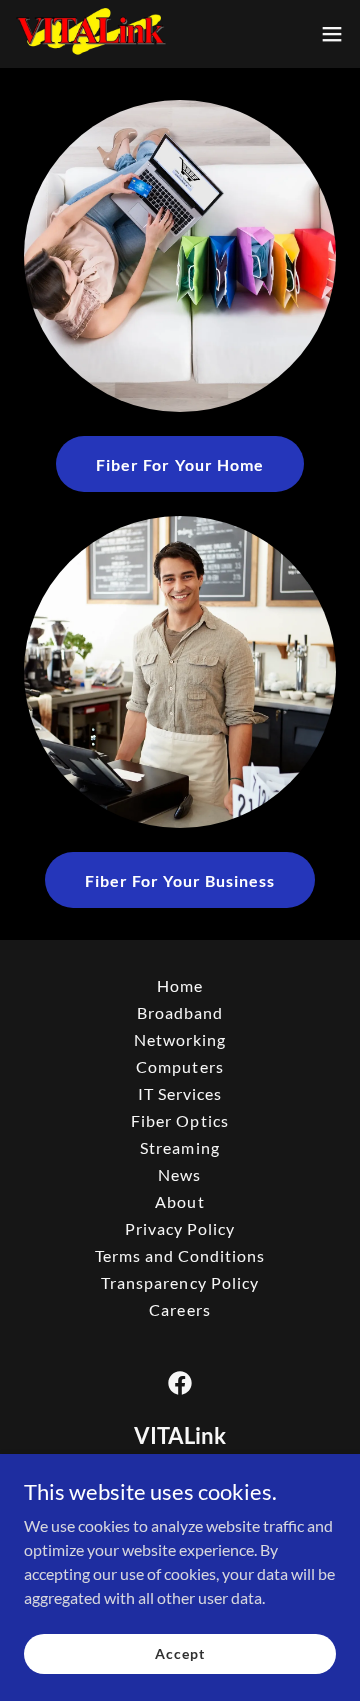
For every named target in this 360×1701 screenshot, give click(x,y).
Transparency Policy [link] (179, 1282)
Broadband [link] (180, 1012)
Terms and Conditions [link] (180, 1255)
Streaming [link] (179, 1147)
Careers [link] (179, 1309)
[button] (332, 34)
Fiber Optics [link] (179, 1120)
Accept (179, 1653)
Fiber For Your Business (180, 880)
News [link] (179, 1174)
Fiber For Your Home (179, 464)
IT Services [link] (180, 1093)
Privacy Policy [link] (180, 1228)
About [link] (179, 1201)
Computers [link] (179, 1066)
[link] (91, 34)
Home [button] (180, 985)
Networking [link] (180, 1039)
